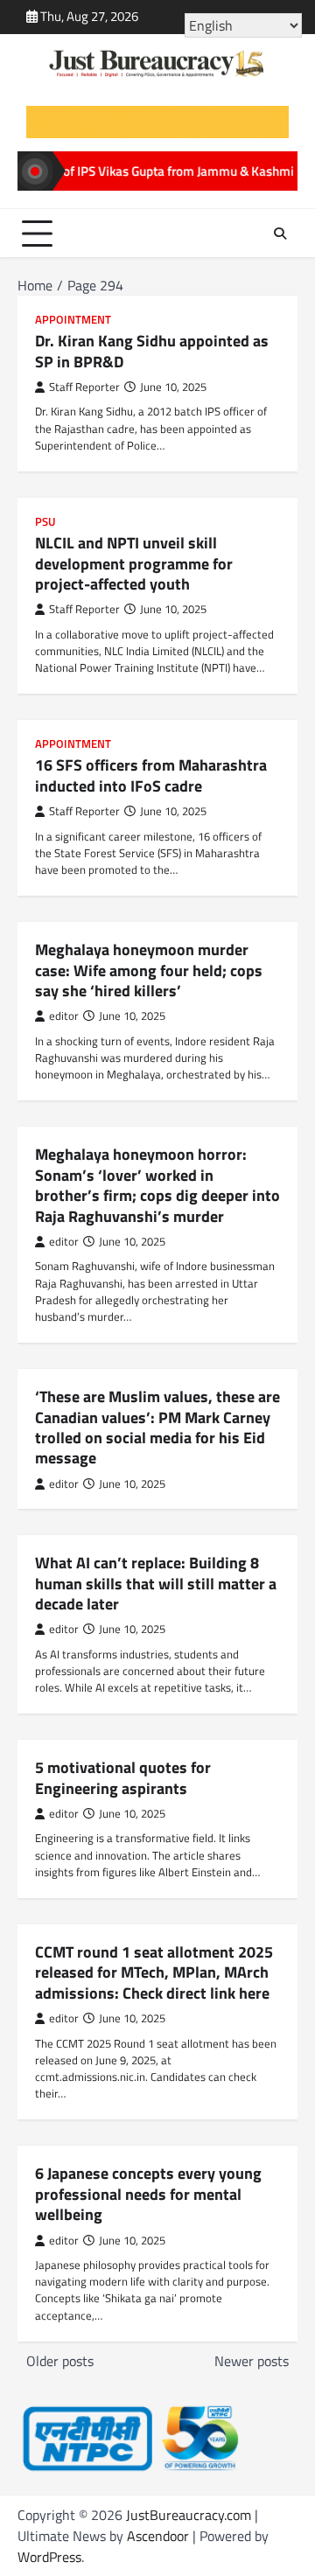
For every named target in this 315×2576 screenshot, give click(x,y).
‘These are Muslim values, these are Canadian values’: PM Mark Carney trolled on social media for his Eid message (157, 1427)
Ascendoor (158, 2536)
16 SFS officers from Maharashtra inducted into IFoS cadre (151, 775)
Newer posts (252, 2361)
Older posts (60, 2361)
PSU (45, 522)
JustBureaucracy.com (189, 2515)
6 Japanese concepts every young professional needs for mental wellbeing (148, 2194)
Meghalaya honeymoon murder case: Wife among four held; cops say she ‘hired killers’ (149, 970)
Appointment (73, 320)
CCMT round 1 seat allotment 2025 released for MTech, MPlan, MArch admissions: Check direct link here (154, 1972)
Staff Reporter (84, 387)
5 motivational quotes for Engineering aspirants (123, 1777)
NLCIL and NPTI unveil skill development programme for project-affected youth (134, 563)
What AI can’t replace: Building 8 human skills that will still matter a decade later (156, 1583)
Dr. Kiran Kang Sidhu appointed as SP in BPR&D (152, 351)
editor (64, 1016)
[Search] (280, 234)
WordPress (49, 2557)
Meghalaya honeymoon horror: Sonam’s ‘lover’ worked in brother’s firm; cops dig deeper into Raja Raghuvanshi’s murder (157, 1185)
